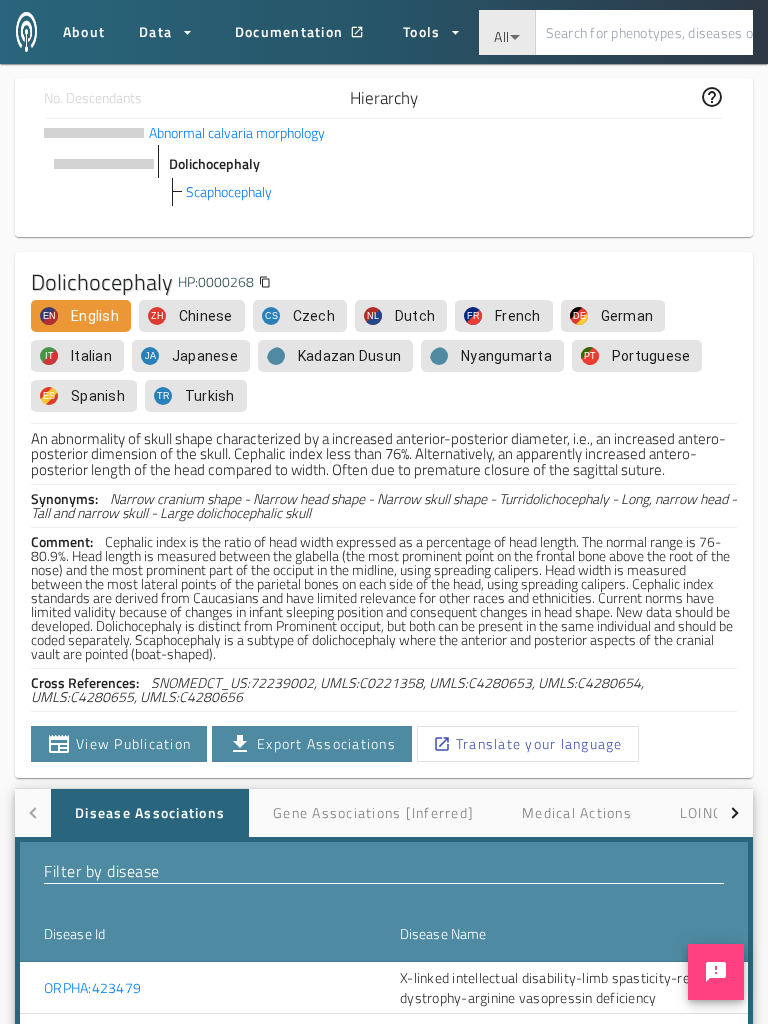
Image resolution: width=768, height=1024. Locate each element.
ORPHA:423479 (92, 988)
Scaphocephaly (229, 191)
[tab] (150, 813)
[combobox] (507, 32)
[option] (81, 316)
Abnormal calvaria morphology (237, 132)
